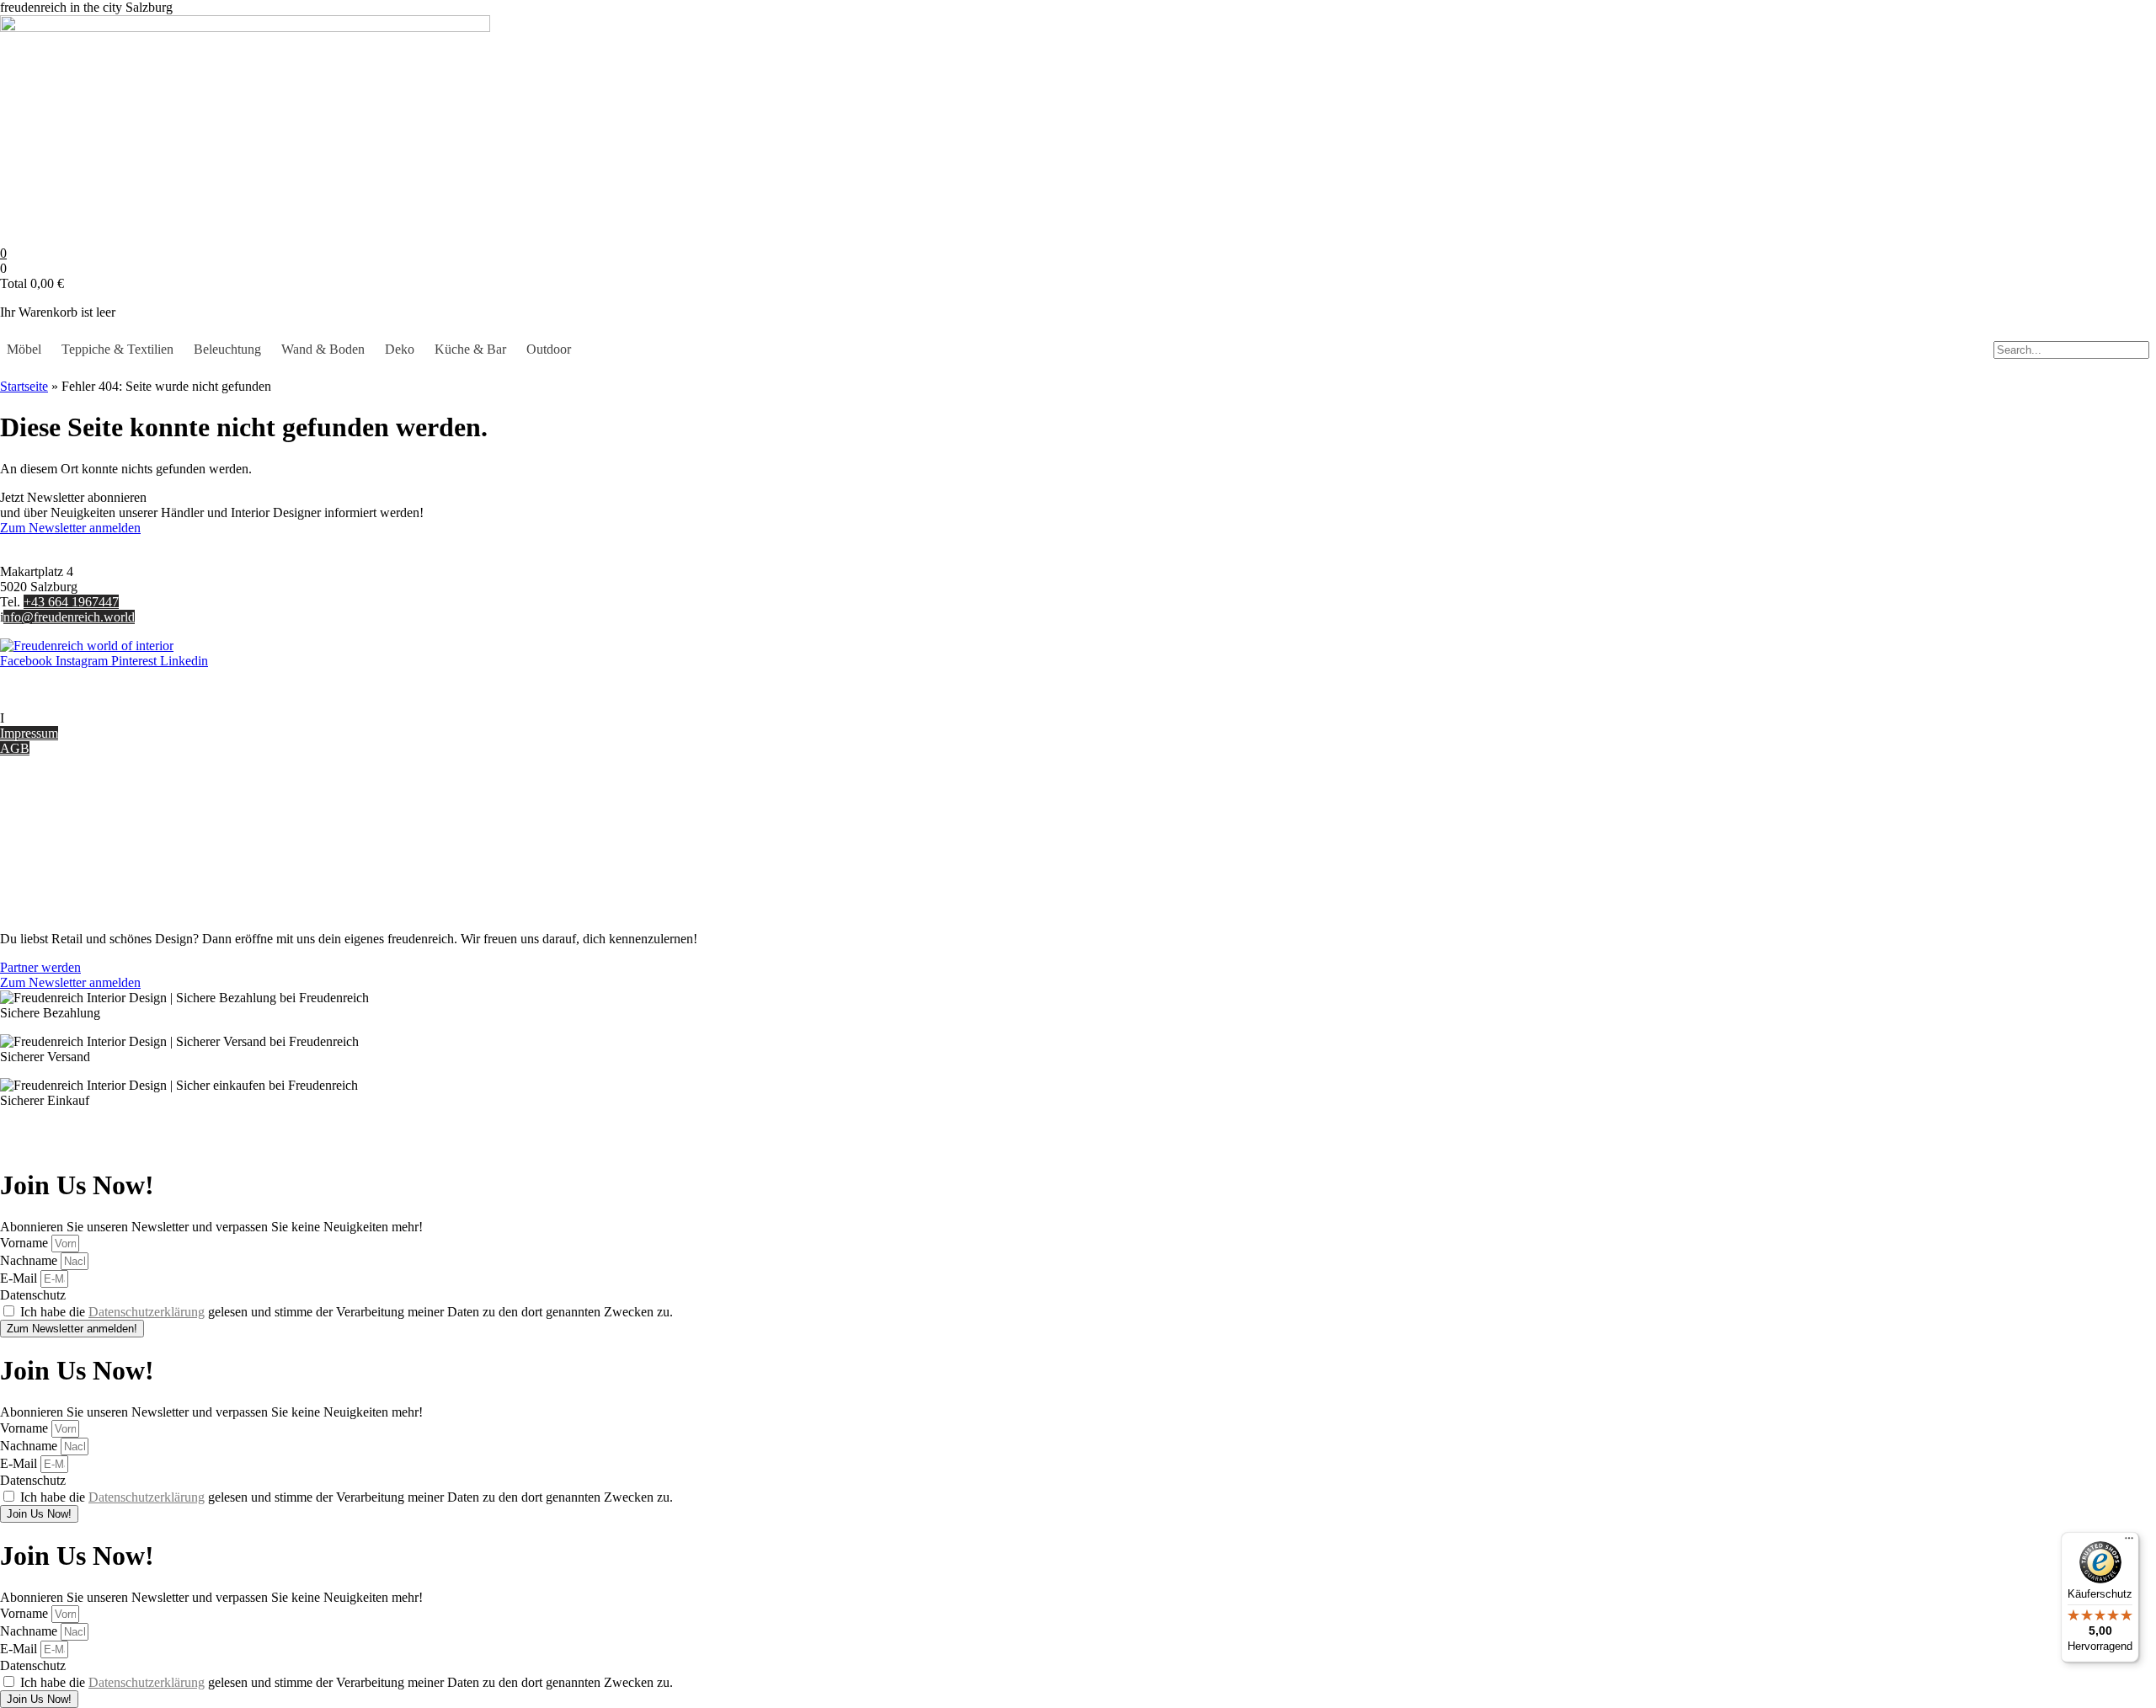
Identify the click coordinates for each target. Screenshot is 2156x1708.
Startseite (24, 386)
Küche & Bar (470, 349)
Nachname (30, 1260)
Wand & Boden (323, 349)
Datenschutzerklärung (147, 1312)
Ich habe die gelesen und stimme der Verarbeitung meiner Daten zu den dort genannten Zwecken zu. (347, 1312)
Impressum (29, 733)
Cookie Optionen (46, 866)
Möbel (24, 349)
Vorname (26, 1243)
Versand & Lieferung (56, 821)
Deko (400, 349)
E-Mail (20, 1278)
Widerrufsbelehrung (53, 851)
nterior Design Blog (57, 718)
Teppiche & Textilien (117, 349)
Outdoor (549, 349)
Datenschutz (33, 881)
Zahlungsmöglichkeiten (62, 836)
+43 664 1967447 (71, 602)
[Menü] (2129, 1542)
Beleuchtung (227, 349)
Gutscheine (30, 806)
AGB (15, 748)
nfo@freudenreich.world (69, 617)
